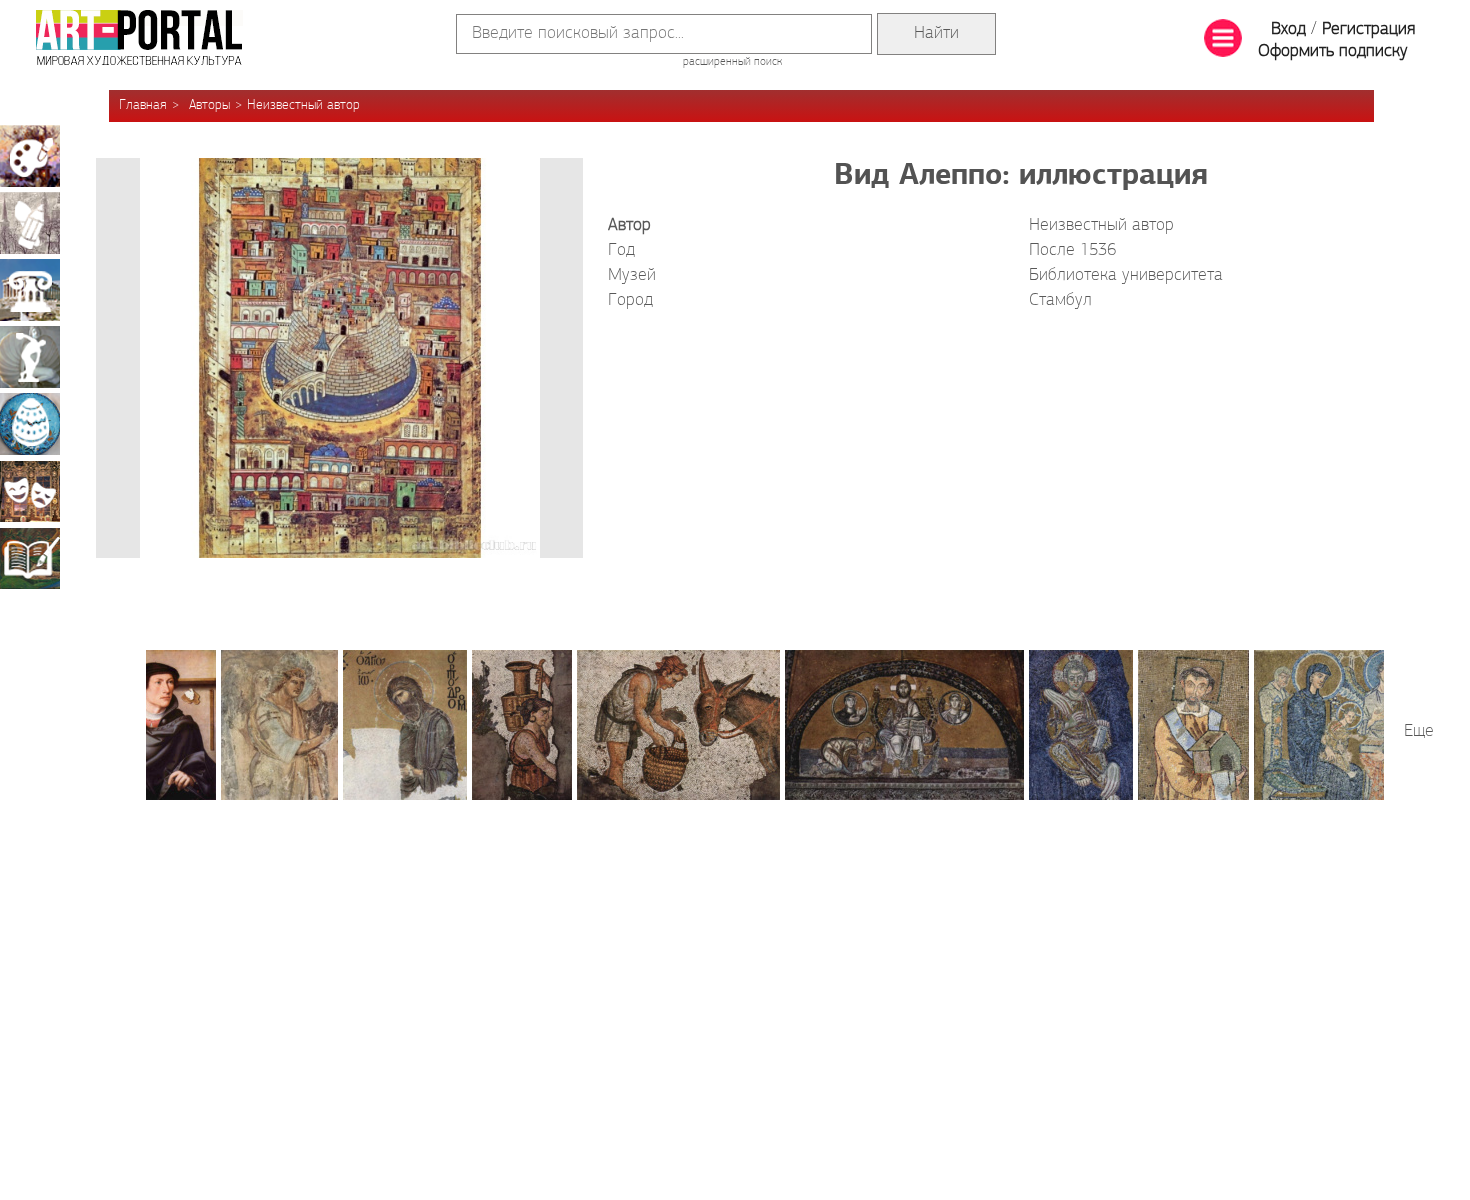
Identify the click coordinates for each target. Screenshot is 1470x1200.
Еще (1419, 732)
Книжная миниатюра (30, 558)
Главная (143, 105)
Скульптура (30, 357)
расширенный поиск (732, 62)
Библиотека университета (1126, 276)
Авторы (209, 105)
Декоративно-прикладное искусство (30, 424)
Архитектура (30, 290)
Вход (1288, 30)
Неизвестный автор (303, 105)
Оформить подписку (1333, 52)
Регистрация (1368, 30)
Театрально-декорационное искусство (30, 491)
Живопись (30, 156)
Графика (30, 223)
